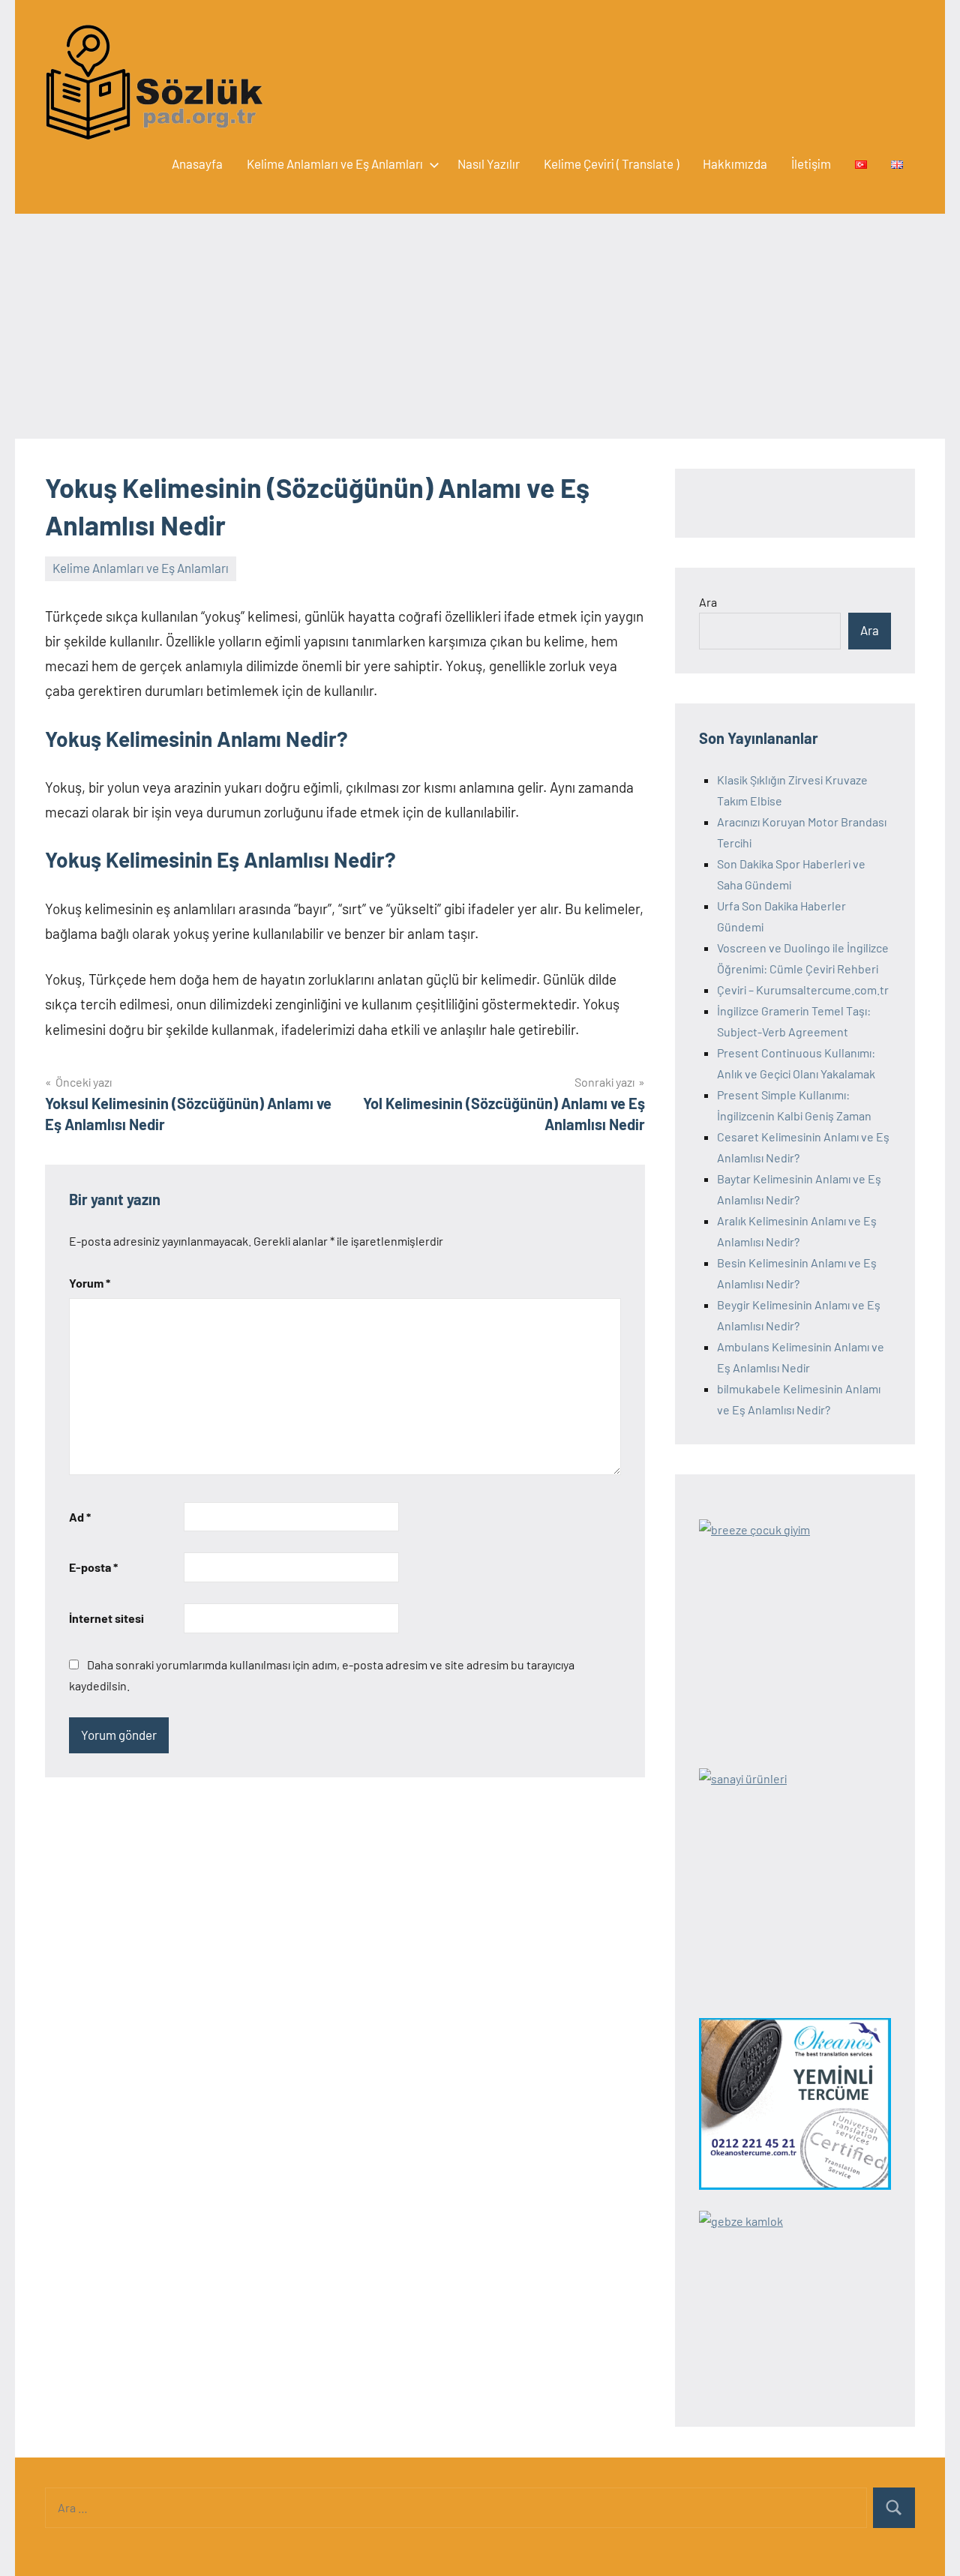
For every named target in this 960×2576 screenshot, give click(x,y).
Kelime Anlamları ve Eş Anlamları (335, 163)
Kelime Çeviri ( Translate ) (611, 163)
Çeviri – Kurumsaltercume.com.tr (803, 990)
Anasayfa (197, 163)
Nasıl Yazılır (489, 163)
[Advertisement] (480, 326)
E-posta (93, 1567)
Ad (80, 1517)
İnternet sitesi (106, 1618)
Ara (708, 602)
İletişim (811, 163)
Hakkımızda (735, 163)
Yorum (90, 1283)
